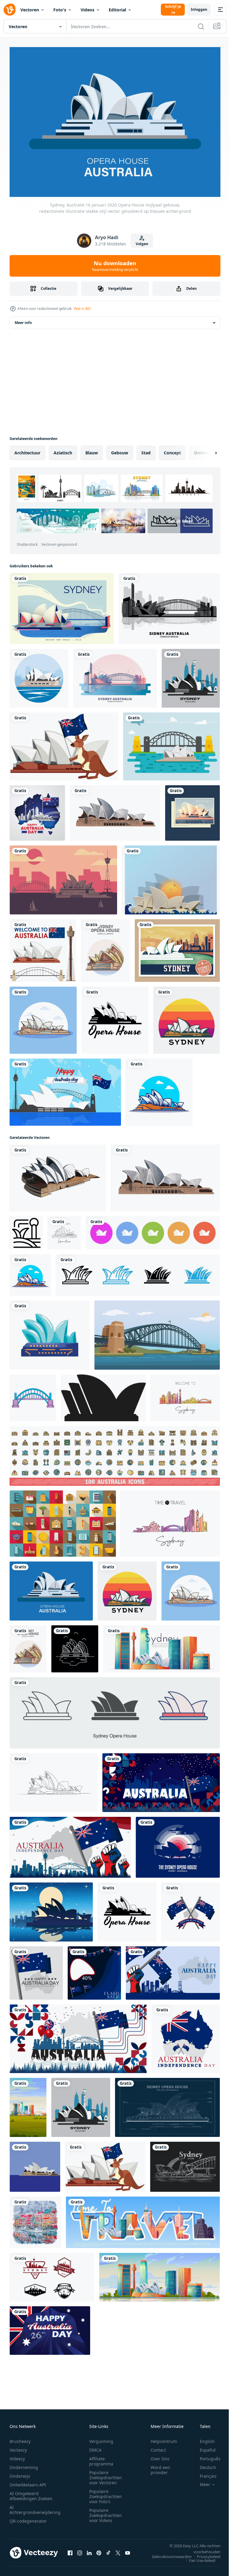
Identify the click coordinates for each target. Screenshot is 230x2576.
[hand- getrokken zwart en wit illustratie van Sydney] (185, 2163)
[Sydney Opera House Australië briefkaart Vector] (192, 810)
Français (204, 2473)
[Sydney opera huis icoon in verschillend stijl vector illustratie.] (115, 1710)
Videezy (17, 2455)
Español (203, 2447)
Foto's (60, 10)
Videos (87, 10)
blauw (92, 449)
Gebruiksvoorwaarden (167, 2553)
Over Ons (160, 2455)
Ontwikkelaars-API (28, 2481)
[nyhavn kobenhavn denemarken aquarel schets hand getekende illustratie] (35, 2219)
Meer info (23, 319)
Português (206, 2455)
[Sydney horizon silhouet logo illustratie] (52, 2274)
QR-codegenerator (28, 2518)
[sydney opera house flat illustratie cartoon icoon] (43, 1017)
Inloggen (199, 9)
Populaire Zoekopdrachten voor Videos (106, 2512)
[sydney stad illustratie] (63, 877)
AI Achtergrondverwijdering (35, 2506)
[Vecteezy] (10, 10)
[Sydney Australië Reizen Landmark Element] (64, 743)
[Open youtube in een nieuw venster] (128, 2549)
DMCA (95, 2447)
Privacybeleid (204, 2553)
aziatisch (63, 449)
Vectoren (30, 10)
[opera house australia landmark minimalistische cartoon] (105, 947)
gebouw (120, 449)
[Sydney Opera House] (39, 675)
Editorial (117, 10)
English (203, 2438)
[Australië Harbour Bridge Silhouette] (169, 605)
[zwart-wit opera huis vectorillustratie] (115, 1017)
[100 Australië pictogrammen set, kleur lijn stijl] (115, 1453)
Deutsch (203, 2464)
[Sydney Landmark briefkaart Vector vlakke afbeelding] (62, 605)
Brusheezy (20, 2438)
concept (172, 449)
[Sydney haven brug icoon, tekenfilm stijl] (33, 1395)
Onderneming (24, 2464)
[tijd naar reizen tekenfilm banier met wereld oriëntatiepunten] (143, 2219)
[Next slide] (206, 450)
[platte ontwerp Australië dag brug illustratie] (65, 1089)
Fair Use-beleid (198, 2557)
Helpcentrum (164, 2438)
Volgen (142, 244)
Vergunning (101, 2438)
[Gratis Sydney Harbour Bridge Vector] (171, 743)
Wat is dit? (82, 309)
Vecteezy (18, 2447)
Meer (201, 2481)
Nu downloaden (115, 266)
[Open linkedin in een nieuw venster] (89, 2549)
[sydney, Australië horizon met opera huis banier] (161, 1646)
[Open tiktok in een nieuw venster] (108, 2549)
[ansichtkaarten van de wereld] (177, 947)
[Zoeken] (201, 26)
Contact (158, 2447)
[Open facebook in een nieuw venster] (70, 2549)
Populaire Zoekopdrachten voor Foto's (106, 2493)
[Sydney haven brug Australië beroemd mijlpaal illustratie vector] (157, 1332)
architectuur (27, 449)
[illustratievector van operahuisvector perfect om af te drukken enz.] (187, 1017)
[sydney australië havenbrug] (115, 675)
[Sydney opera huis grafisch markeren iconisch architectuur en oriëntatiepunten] (138, 1272)
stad (146, 449)
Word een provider (160, 2467)
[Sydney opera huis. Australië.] (191, 675)
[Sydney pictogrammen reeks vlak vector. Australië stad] (63, 1520)
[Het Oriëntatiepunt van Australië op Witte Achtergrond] (43, 947)
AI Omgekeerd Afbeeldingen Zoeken (31, 2493)
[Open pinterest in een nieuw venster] (99, 2549)
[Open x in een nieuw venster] (118, 2549)
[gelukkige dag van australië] (37, 810)
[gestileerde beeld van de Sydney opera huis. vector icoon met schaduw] (103, 1395)
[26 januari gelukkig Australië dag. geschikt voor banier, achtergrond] (50, 2327)
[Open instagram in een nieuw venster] (80, 2549)
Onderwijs (20, 2473)
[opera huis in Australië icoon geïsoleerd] (50, 1332)
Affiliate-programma (101, 2458)
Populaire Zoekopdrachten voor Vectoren (106, 2474)
